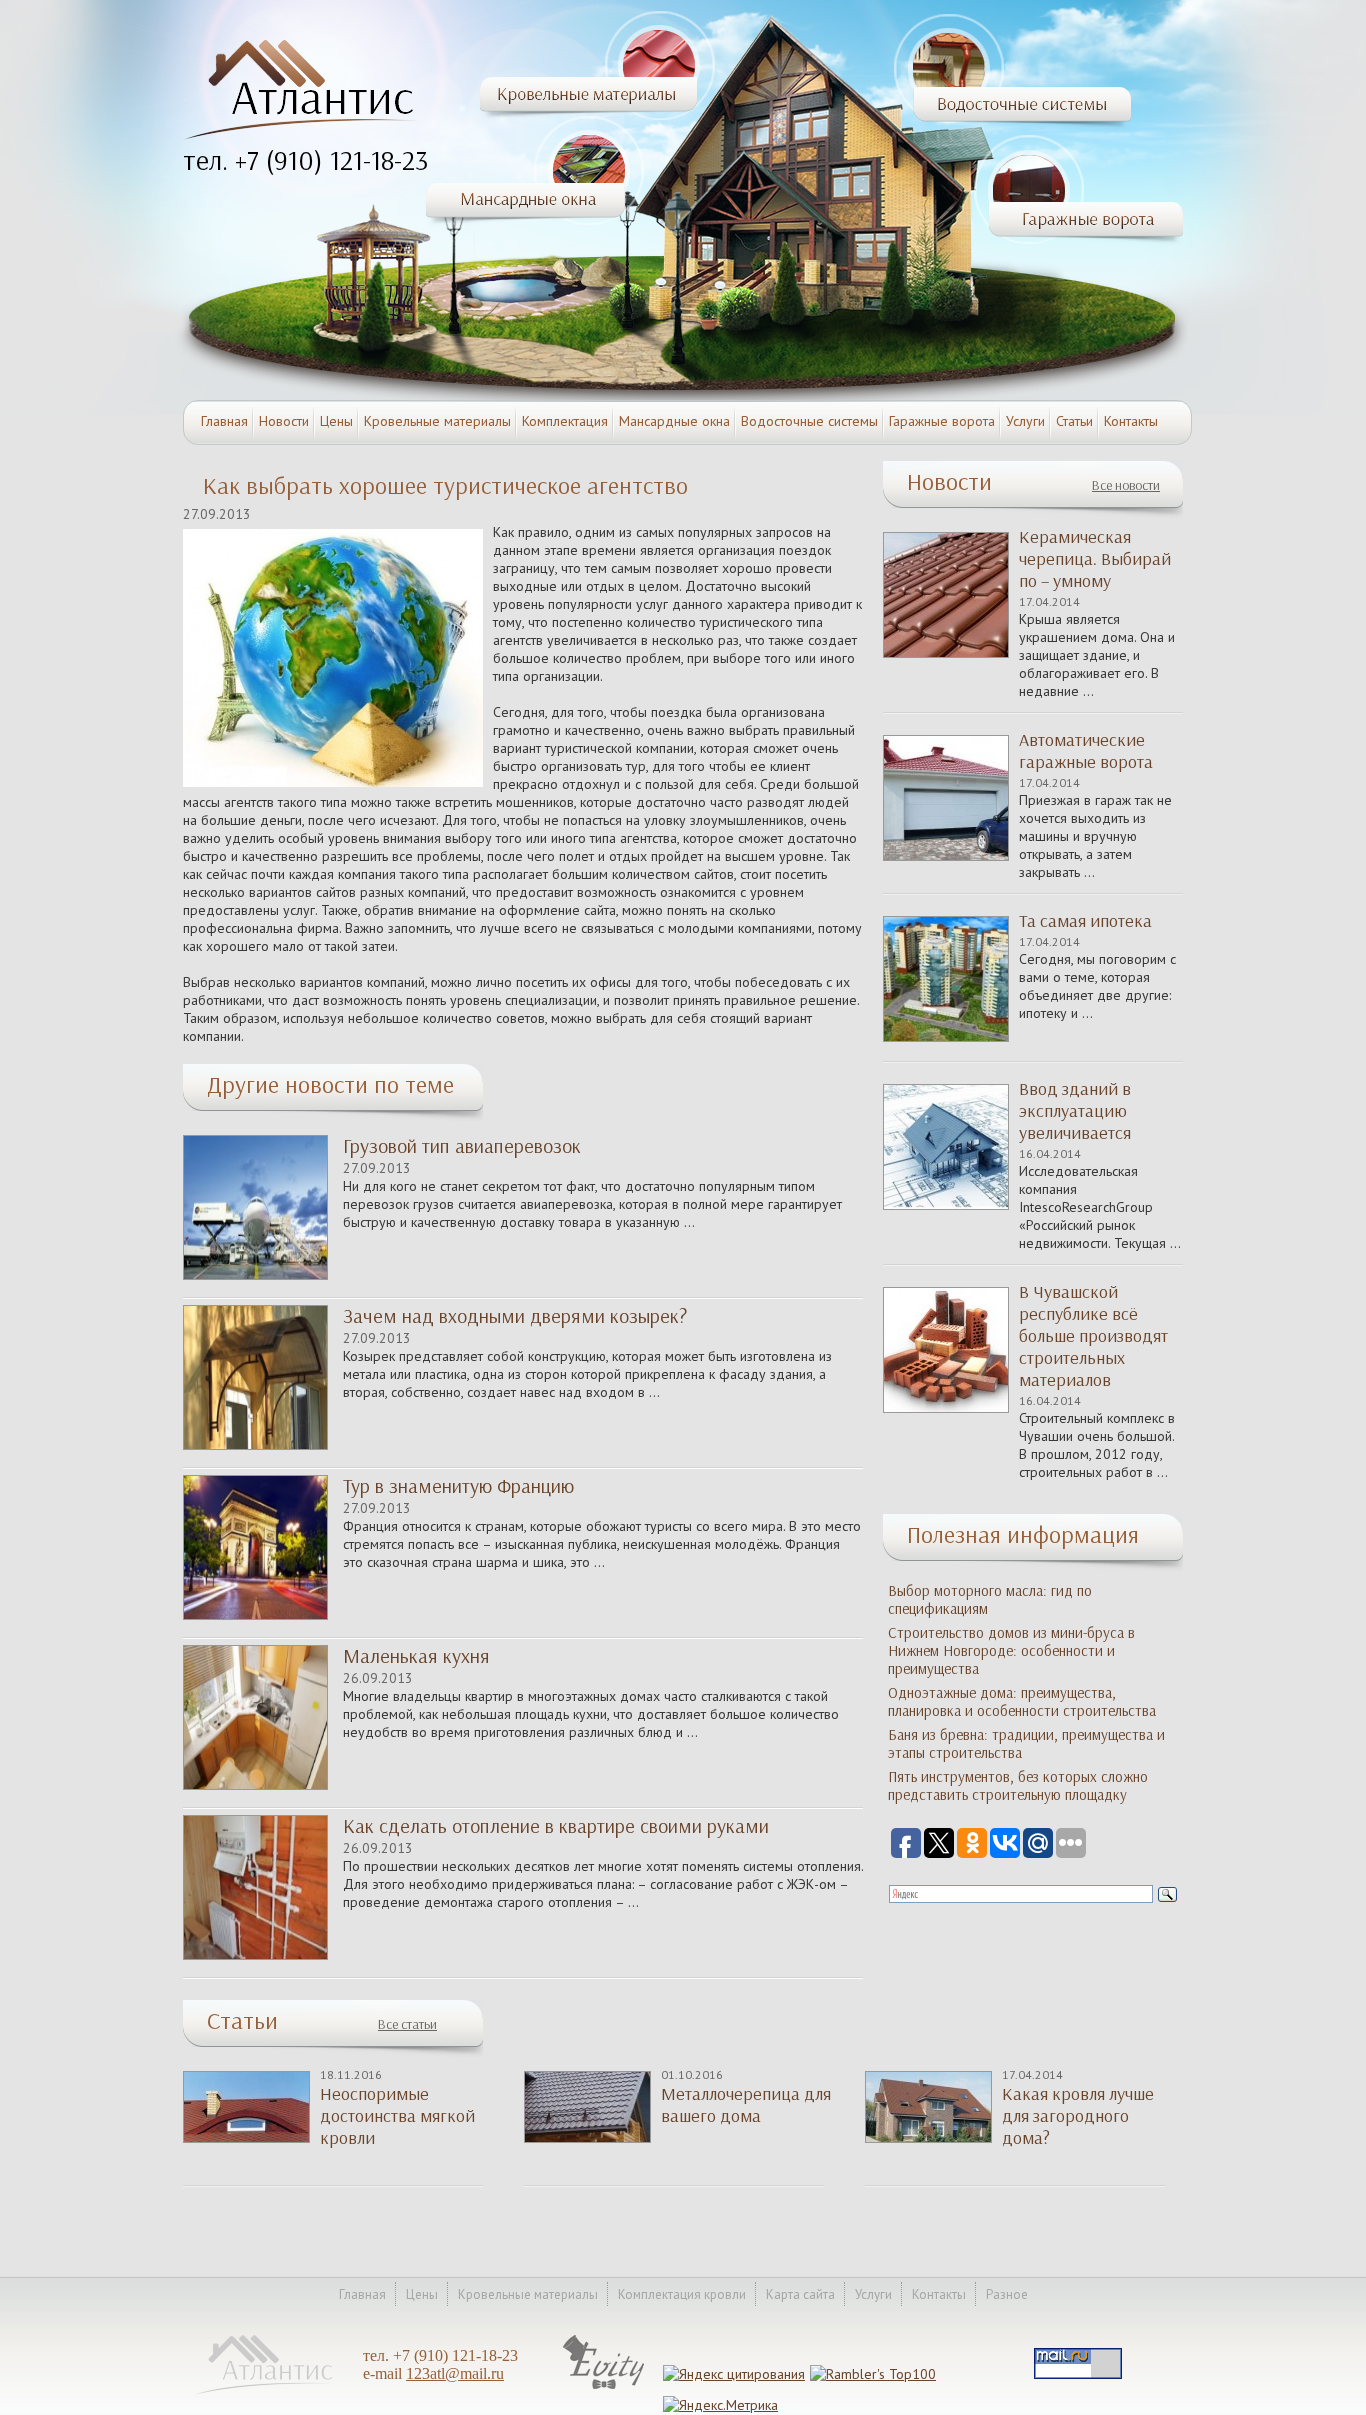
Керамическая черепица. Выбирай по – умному (1095, 559)
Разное (1007, 2294)
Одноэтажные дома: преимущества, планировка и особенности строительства (1022, 1702)
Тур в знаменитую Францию (458, 1486)
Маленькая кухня (416, 1656)
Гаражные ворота (942, 421)
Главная (224, 421)
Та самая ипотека (1085, 921)
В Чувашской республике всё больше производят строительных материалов (1093, 1336)
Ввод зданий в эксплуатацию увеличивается (1075, 1111)
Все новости (1126, 485)
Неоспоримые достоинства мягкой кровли (397, 2116)
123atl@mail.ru (455, 2373)
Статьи (1074, 421)
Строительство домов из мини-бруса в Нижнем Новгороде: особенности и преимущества (1011, 1651)
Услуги (1025, 421)
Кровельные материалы (437, 421)
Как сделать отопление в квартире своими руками (556, 1826)
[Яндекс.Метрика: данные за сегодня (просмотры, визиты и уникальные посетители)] (720, 2405)
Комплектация (565, 421)
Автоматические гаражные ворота (1086, 751)
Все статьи (407, 2024)
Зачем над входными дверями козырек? (515, 1316)
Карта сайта (800, 2294)
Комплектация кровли (682, 2294)
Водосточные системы (809, 421)
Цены (336, 421)
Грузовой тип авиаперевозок (462, 1146)
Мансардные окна (674, 421)
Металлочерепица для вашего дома (746, 2105)
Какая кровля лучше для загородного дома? (1078, 2116)
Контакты (1131, 421)
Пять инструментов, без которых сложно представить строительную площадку (1018, 1786)
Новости (284, 421)
